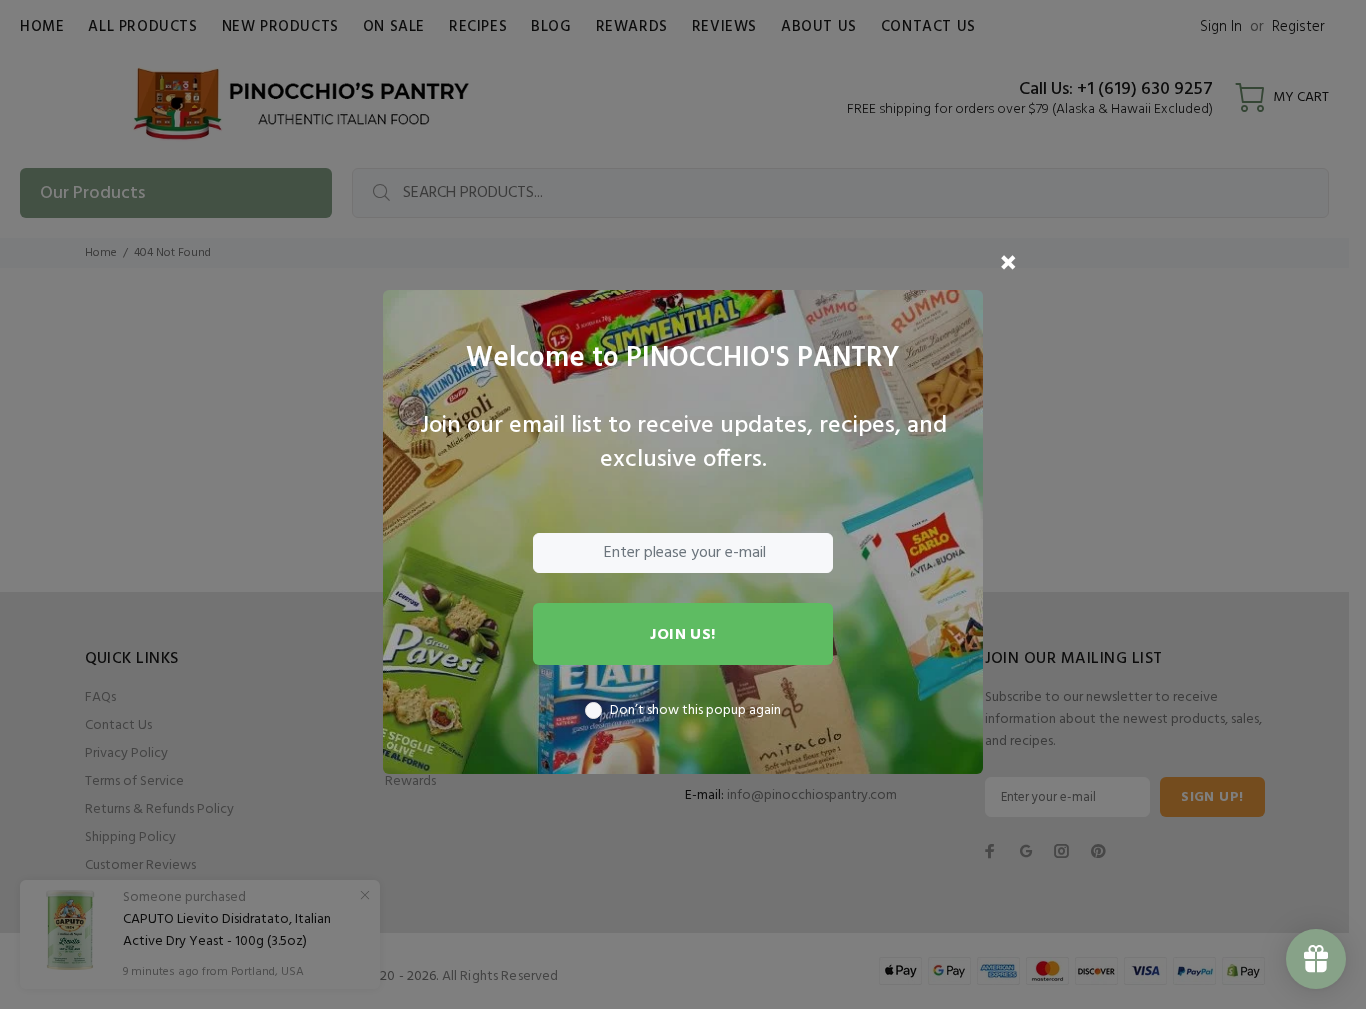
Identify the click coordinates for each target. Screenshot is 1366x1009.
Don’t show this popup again (695, 711)
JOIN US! (683, 635)
